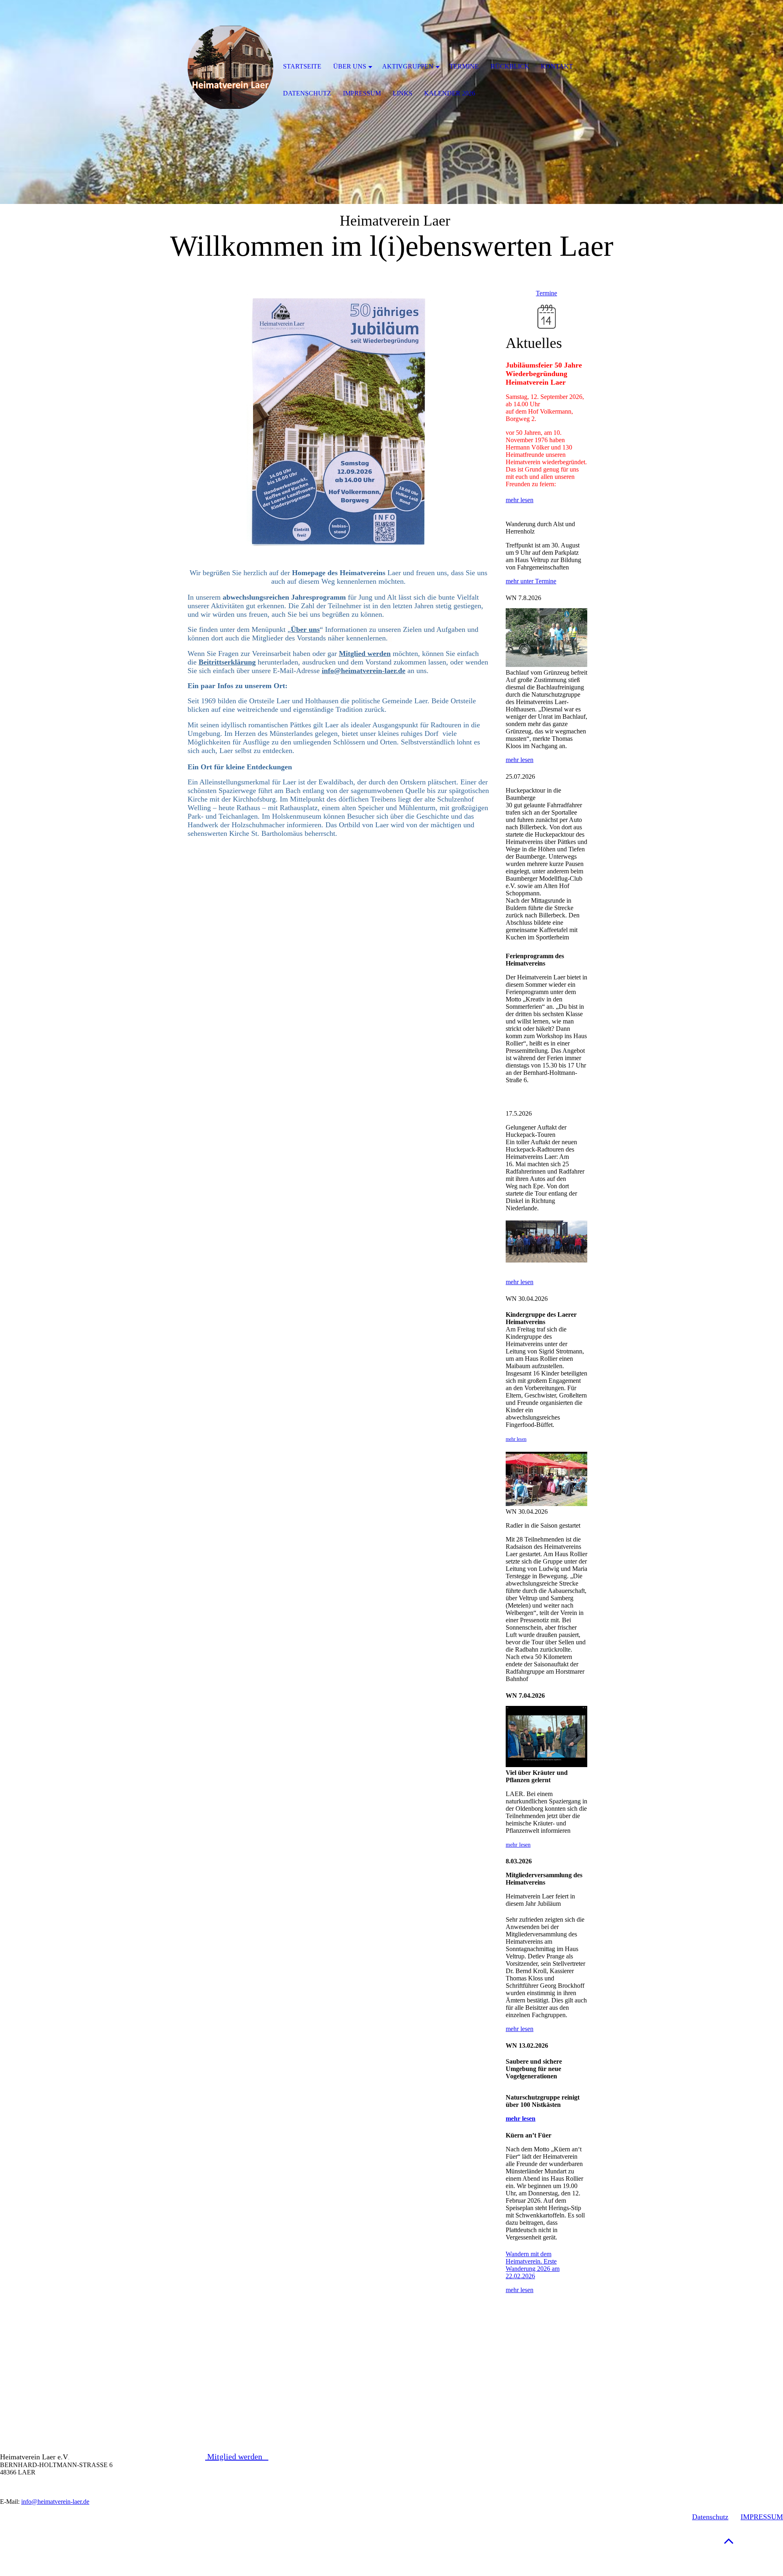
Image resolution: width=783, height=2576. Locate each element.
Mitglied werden (237, 2456)
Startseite (302, 66)
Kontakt (557, 66)
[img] (230, 67)
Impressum (362, 93)
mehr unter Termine (531, 581)
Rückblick (510, 66)
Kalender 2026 (450, 93)
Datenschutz (710, 2517)
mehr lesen (520, 500)
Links (403, 93)
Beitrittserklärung (227, 662)
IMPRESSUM (762, 2517)
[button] (729, 2541)
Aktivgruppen (408, 66)
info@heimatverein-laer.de (364, 671)
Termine (546, 293)
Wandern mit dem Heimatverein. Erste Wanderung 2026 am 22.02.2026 (533, 2265)
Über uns (350, 66)
